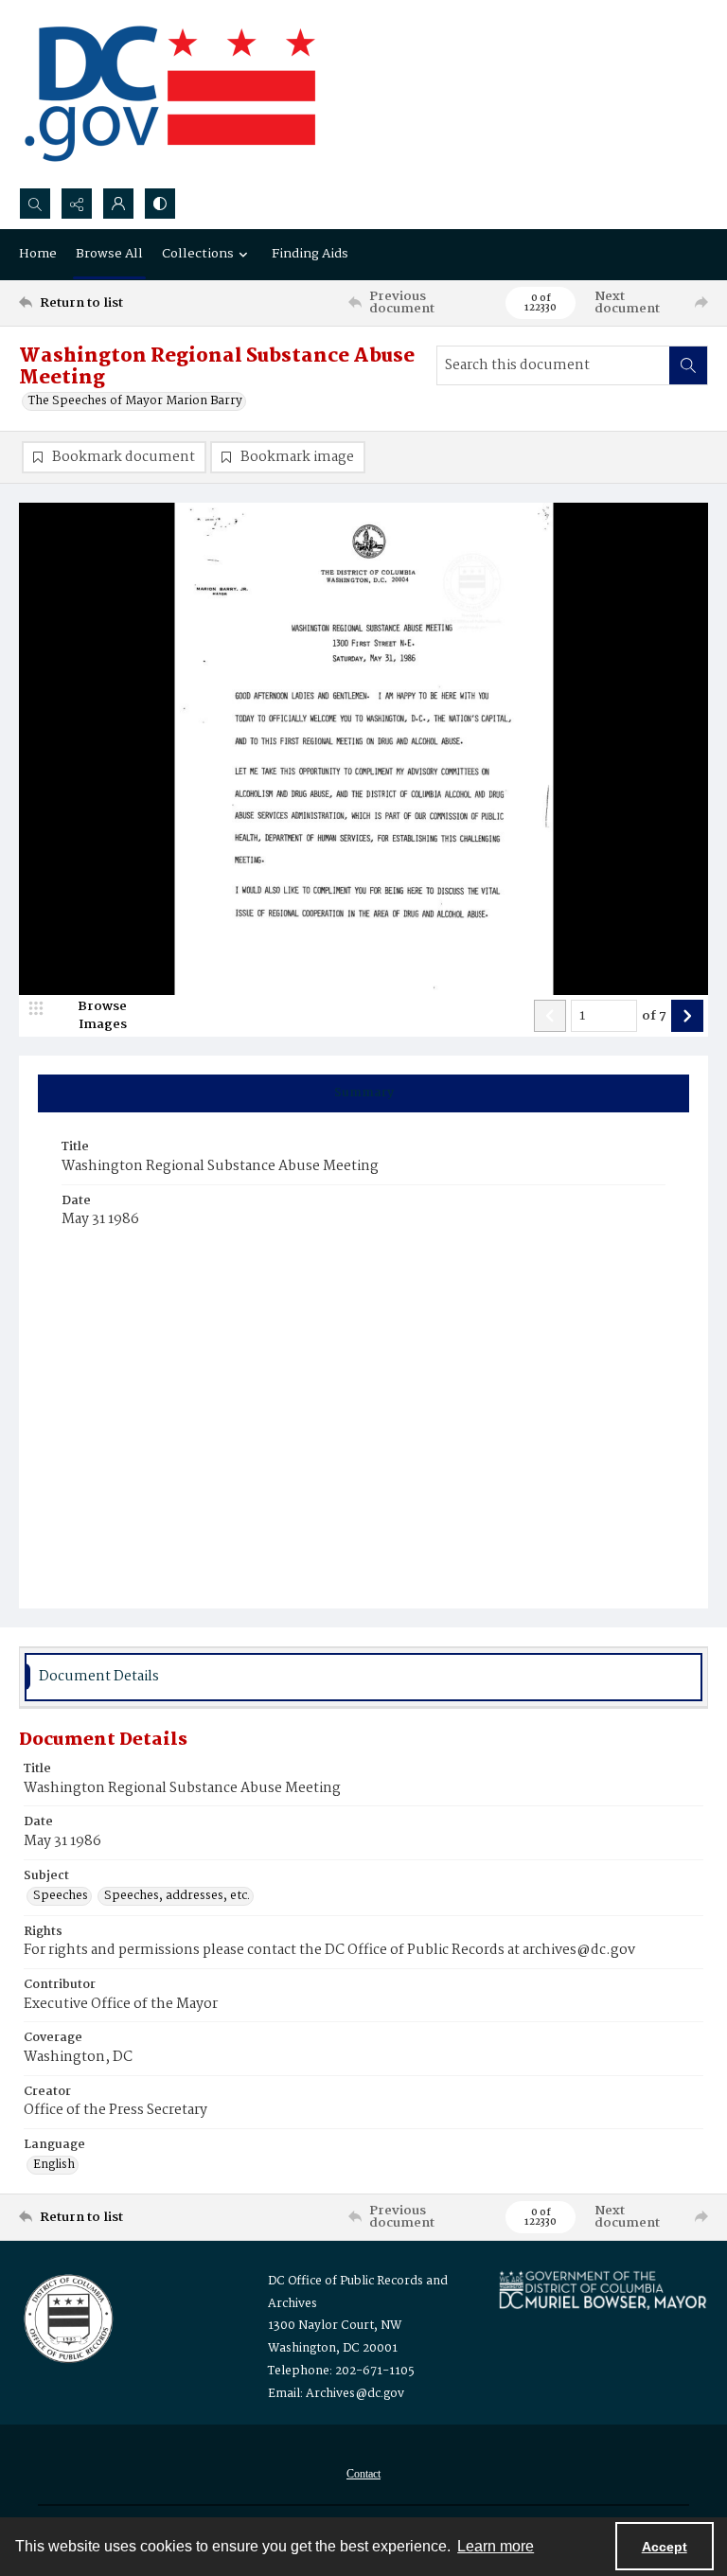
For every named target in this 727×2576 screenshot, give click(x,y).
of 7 (654, 1017)
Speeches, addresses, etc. (177, 1896)
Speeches (61, 1896)
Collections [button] (198, 254)
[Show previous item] (550, 1016)
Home (38, 254)
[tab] (363, 1093)
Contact (363, 2474)
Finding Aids (310, 254)
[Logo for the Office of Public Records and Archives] (67, 2317)
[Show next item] (687, 1016)
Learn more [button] (496, 2546)
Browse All (109, 254)
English (54, 2165)
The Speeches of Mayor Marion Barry (135, 401)
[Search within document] (688, 365)
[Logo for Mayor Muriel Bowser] (603, 2290)
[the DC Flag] (170, 94)
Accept (665, 2547)
